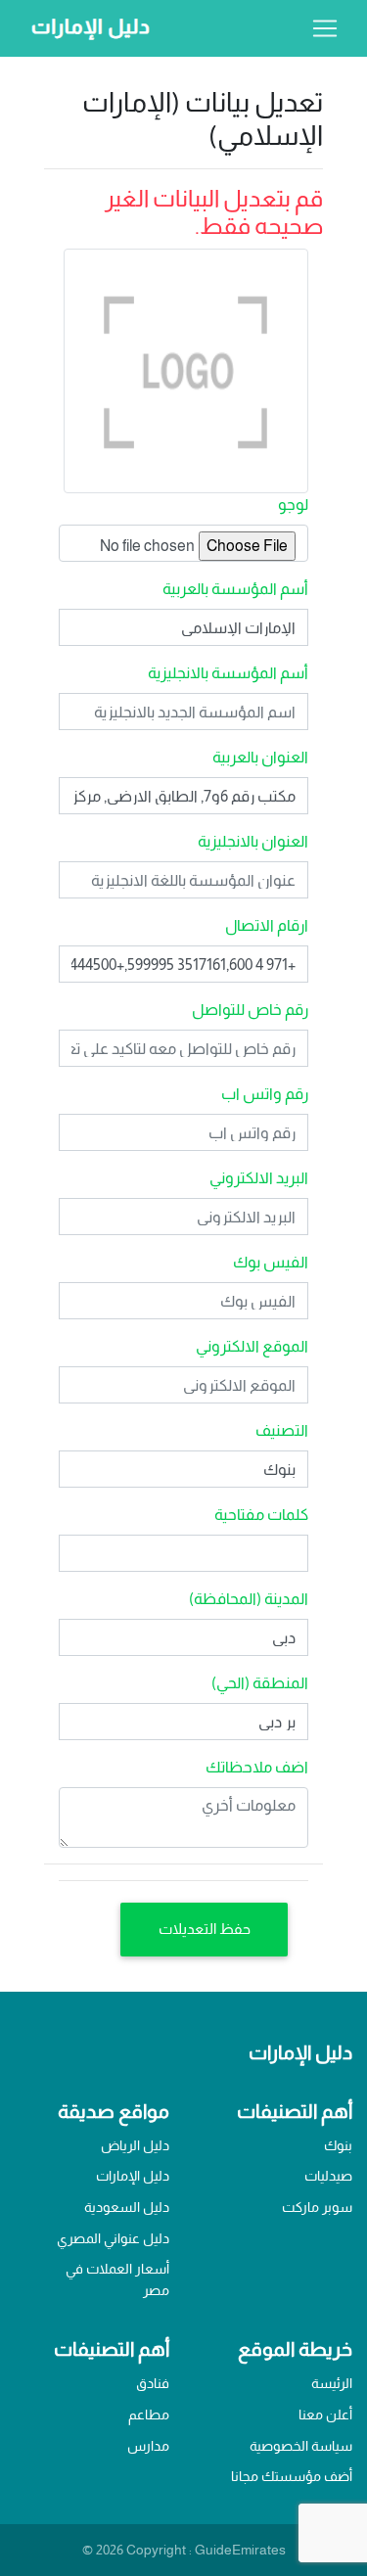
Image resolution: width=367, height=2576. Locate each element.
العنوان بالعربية (260, 757)
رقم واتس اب (265, 1094)
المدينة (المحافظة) (249, 1599)
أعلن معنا (325, 2415)
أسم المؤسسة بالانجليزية (228, 673)
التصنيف (282, 1430)
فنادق (153, 2383)
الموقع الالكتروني (252, 1346)
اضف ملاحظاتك (257, 1767)
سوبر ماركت (317, 2207)
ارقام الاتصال (267, 925)
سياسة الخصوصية (301, 2446)
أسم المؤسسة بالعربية (235, 589)
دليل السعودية (127, 2207)
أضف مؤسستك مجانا (292, 2476)
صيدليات (328, 2176)
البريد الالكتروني (259, 1178)
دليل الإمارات (133, 2176)
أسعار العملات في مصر (117, 2279)
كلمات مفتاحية (261, 1515)
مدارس (148, 2446)
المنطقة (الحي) (260, 1683)
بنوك (338, 2145)
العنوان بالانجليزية (253, 841)
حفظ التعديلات (205, 1929)
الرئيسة (332, 2383)
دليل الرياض (135, 2145)
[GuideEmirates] (85, 28)
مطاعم (149, 2415)
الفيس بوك (271, 1262)
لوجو (293, 505)
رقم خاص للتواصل (250, 1010)
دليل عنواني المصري (113, 2238)
